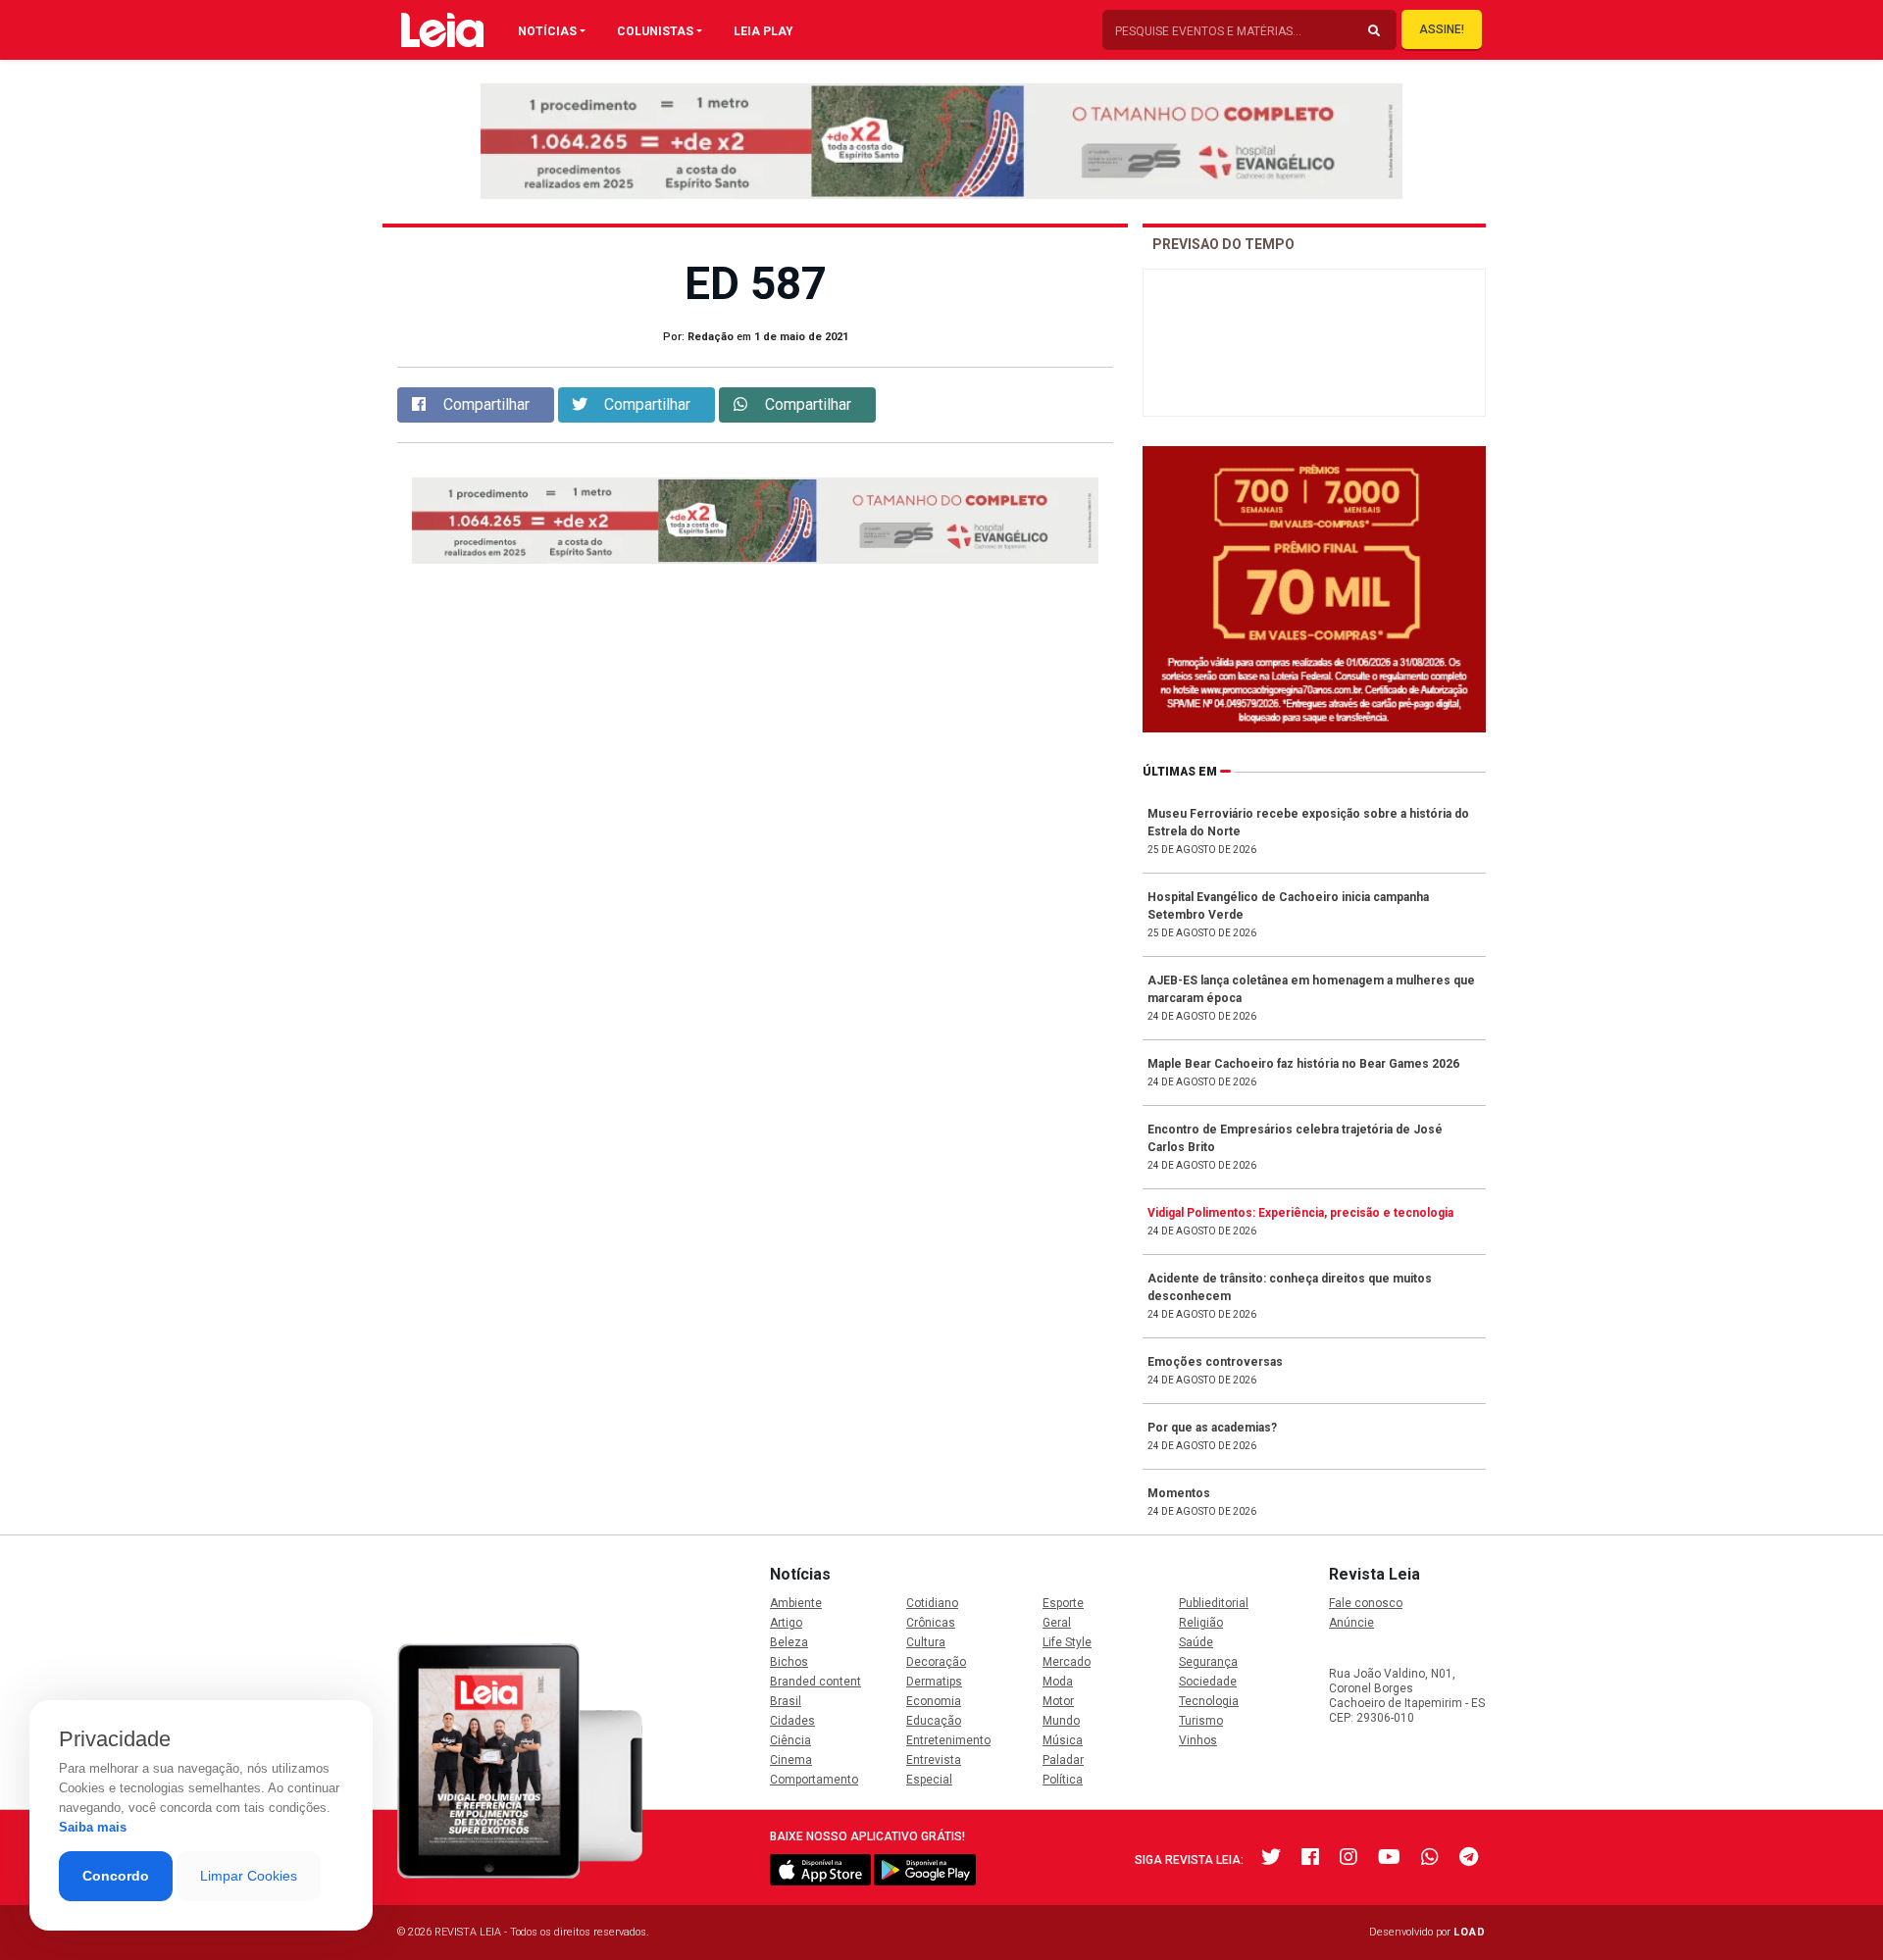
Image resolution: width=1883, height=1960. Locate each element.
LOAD (1470, 1932)
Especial (929, 1780)
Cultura (926, 1642)
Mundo (1061, 1721)
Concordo (116, 1876)
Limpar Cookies (249, 1876)
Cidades (792, 1721)
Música (1063, 1740)
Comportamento (814, 1780)
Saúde (1196, 1642)
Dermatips (934, 1682)
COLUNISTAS (655, 31)
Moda (1058, 1682)
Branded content (815, 1682)
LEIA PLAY (763, 31)
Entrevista (934, 1760)
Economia (934, 1701)
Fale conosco (1366, 1603)
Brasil (786, 1701)
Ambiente (796, 1603)
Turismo (1201, 1721)
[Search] (1374, 31)
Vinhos (1198, 1740)
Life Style (1067, 1642)
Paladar (1063, 1760)
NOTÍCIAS (547, 31)
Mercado (1067, 1662)
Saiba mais (93, 1827)
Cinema (791, 1760)
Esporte (1063, 1603)
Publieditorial (1214, 1603)
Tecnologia (1209, 1701)
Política (1063, 1780)
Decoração (936, 1662)
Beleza (789, 1642)
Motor (1058, 1701)
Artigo (786, 1623)
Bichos (789, 1662)
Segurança (1208, 1662)
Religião (1201, 1623)
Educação (934, 1721)
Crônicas (931, 1623)
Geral (1057, 1623)
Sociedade (1208, 1682)
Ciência (790, 1740)
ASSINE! (1442, 29)
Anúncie (1351, 1623)
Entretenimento (948, 1740)
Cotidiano (932, 1603)
